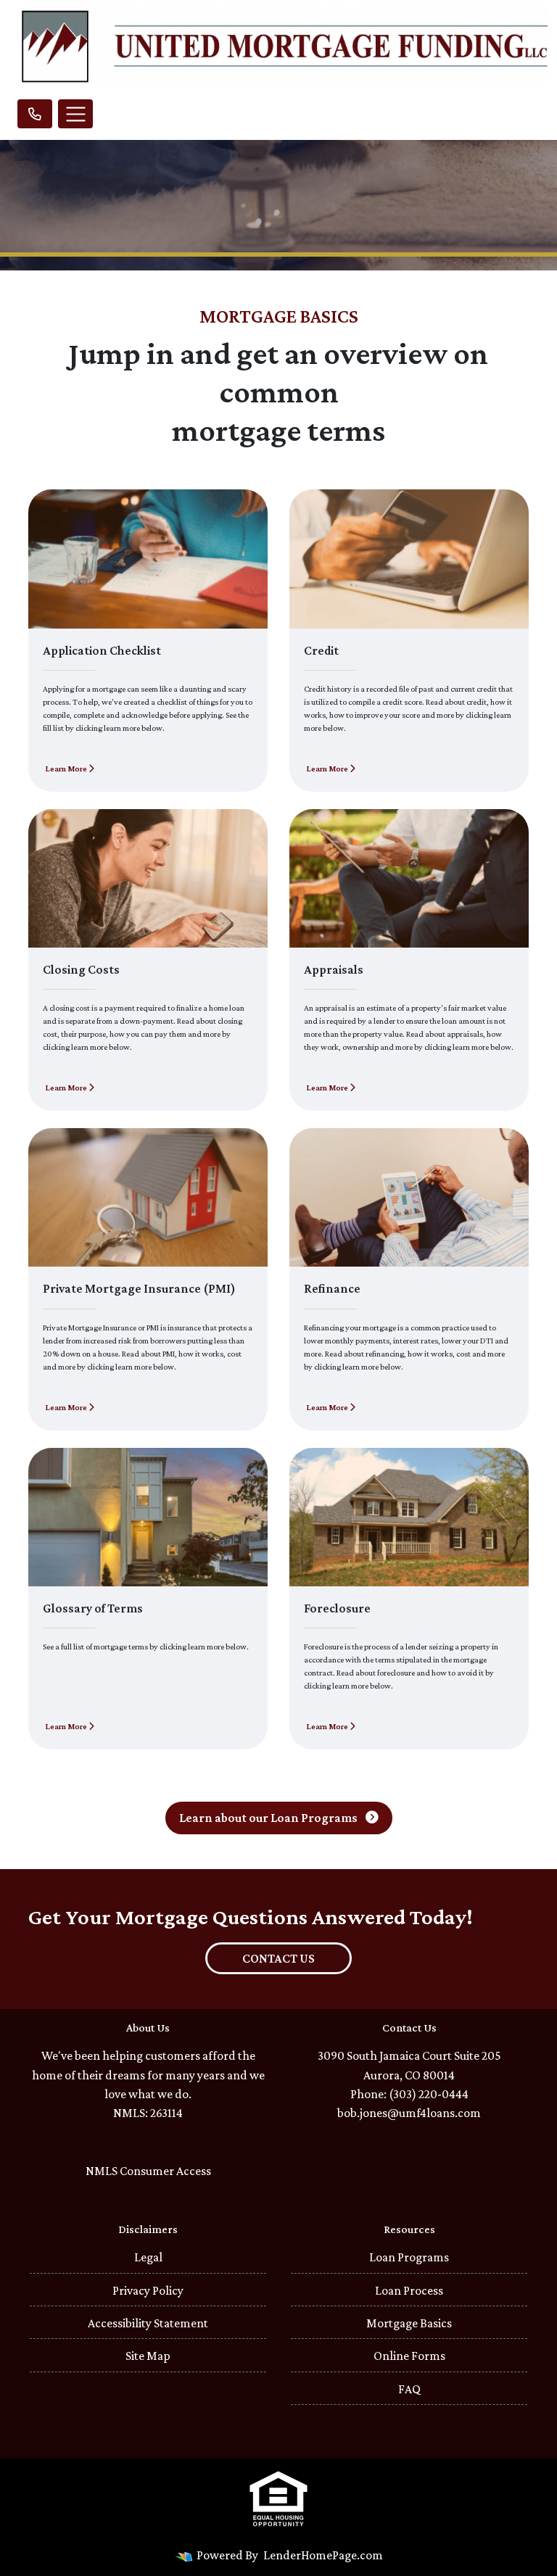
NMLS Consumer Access (148, 2171)
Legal (148, 2257)
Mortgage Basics (409, 2323)
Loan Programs (409, 2257)
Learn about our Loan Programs (269, 1818)
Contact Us (278, 1958)
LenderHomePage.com (323, 2555)
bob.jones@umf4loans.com (409, 2113)
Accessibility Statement (148, 2323)
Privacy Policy (148, 2290)
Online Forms (409, 2356)
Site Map (148, 2356)
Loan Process (409, 2290)
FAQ (409, 2389)
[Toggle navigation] (75, 114)
